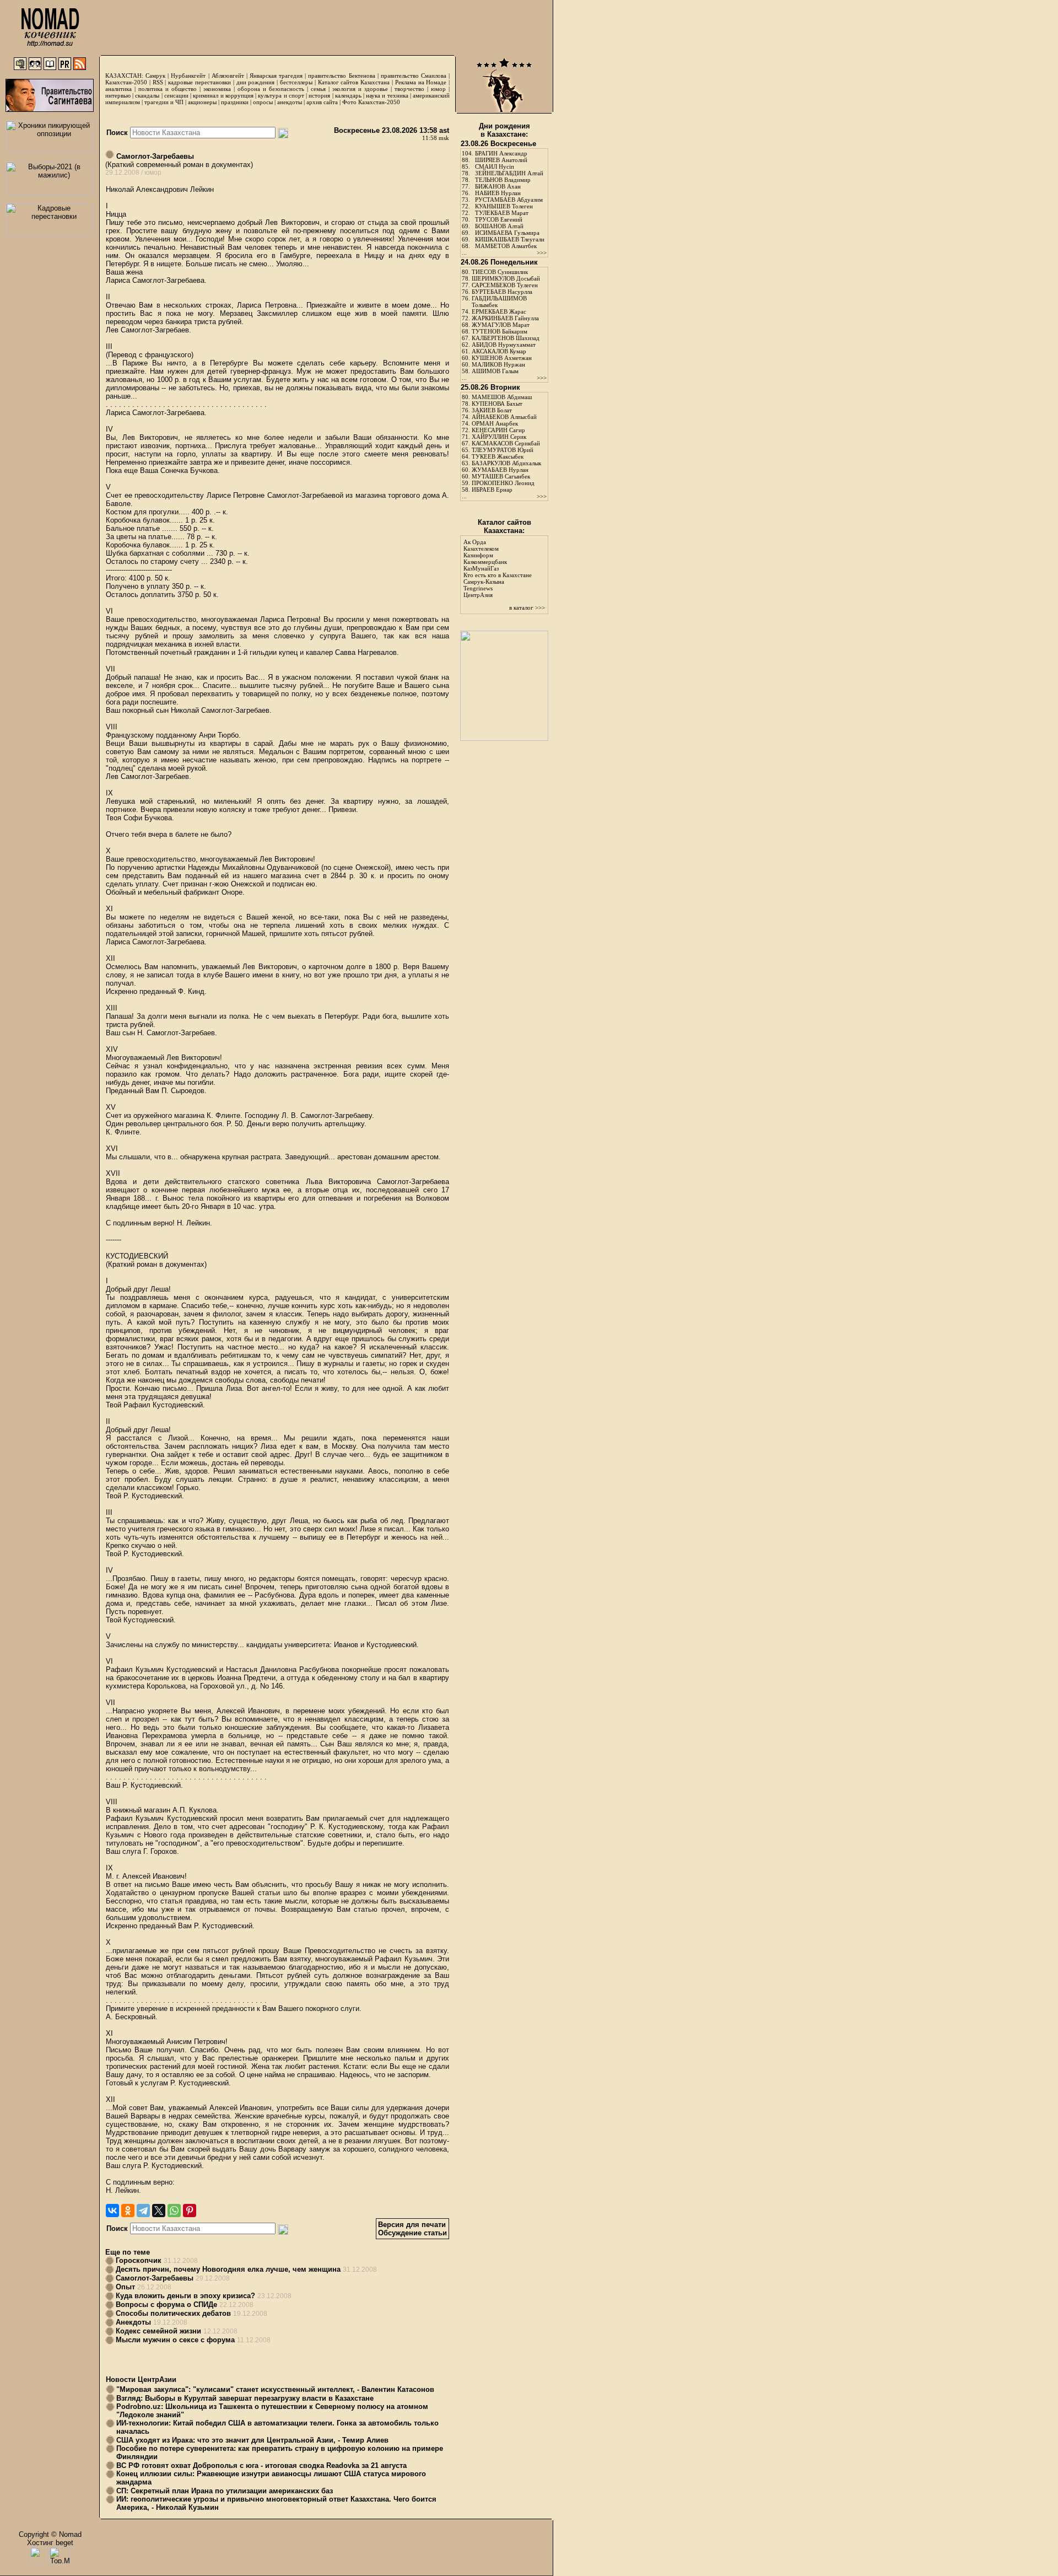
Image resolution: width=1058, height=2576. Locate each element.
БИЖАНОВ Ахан (498, 186)
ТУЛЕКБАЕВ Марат (502, 213)
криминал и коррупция (223, 95)
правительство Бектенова (341, 76)
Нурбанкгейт (188, 76)
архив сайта (322, 102)
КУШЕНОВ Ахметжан (502, 358)
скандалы (147, 95)
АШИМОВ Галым (495, 371)
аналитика (118, 89)
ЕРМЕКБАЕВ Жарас (499, 311)
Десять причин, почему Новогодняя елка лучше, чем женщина (228, 2269)
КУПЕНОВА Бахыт (497, 404)
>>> (542, 252)
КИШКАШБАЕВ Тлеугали (510, 239)
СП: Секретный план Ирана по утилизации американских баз (225, 2491)
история (319, 95)
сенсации (176, 95)
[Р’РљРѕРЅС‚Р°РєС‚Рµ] (112, 2211)
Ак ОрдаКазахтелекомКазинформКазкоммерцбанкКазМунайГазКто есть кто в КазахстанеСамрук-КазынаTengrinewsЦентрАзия (498, 568)
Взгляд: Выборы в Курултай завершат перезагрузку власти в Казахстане (245, 2398)
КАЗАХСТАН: (124, 76)
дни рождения (256, 82)
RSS (158, 82)
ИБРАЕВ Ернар (492, 490)
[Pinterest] (190, 2211)
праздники (235, 102)
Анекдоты (133, 2322)
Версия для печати (412, 2225)
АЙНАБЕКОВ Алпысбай (504, 417)
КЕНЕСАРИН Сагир (498, 430)
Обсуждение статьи (412, 2233)
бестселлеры (296, 82)
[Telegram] (143, 2211)
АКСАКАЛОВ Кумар (499, 351)
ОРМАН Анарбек (495, 423)
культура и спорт (281, 95)
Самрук (155, 76)
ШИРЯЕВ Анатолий (501, 160)
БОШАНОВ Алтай (499, 226)
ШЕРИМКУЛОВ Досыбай (506, 278)
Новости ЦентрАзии (141, 2379)
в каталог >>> (527, 607)
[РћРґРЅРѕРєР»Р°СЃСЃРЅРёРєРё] (128, 2211)
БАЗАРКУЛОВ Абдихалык (506, 463)
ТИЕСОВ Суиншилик (500, 272)
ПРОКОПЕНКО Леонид (503, 483)
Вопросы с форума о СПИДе (166, 2305)
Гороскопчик (139, 2260)
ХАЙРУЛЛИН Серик (499, 437)
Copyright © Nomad (50, 2534)
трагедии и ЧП (164, 102)
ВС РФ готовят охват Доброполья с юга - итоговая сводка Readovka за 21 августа (261, 2465)
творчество (409, 89)
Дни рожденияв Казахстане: (504, 130)
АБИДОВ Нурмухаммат (504, 345)
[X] (159, 2211)
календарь (348, 95)
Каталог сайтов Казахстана (354, 82)
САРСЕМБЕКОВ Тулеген (505, 285)
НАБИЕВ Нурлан (498, 193)
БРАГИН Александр (501, 153)
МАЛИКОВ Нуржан (498, 364)
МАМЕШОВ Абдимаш (502, 397)
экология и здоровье (360, 89)
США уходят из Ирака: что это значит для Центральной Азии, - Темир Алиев (252, 2440)
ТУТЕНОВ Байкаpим (500, 331)
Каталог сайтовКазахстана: (504, 526)
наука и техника (387, 95)
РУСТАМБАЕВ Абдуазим (509, 200)
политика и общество (168, 89)
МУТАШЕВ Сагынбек (501, 476)
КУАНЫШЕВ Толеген (504, 206)
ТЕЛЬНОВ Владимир (503, 180)
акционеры (202, 102)
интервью (118, 95)
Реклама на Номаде (421, 82)
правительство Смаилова (414, 76)
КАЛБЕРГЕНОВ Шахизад (506, 338)
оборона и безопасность (271, 89)
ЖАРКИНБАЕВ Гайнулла (505, 318)
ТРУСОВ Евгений (499, 219)
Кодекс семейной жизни (158, 2331)
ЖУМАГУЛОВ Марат (501, 325)
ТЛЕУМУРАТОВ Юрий (503, 450)
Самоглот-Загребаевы (154, 156)
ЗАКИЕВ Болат (492, 410)
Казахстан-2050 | (129, 82)
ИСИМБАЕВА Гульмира (507, 233)
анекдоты (290, 102)
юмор (438, 89)
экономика (217, 89)
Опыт (125, 2287)
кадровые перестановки (199, 82)
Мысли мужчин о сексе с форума (175, 2340)
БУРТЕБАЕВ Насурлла (502, 292)
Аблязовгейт (228, 76)
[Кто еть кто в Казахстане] (504, 738)
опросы (263, 102)
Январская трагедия (276, 76)
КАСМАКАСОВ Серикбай (506, 443)
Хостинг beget (50, 2543)
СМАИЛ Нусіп (495, 166)
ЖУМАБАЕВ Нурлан (500, 470)
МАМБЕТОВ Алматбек (506, 246)
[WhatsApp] (174, 2211)
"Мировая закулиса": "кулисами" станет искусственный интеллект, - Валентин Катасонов (275, 2389)
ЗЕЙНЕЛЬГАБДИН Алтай (509, 173)
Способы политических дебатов (173, 2313)
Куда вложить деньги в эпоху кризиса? (185, 2296)
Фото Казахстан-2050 (371, 102)
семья (318, 89)
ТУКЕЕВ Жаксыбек (498, 456)
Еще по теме (128, 2252)
